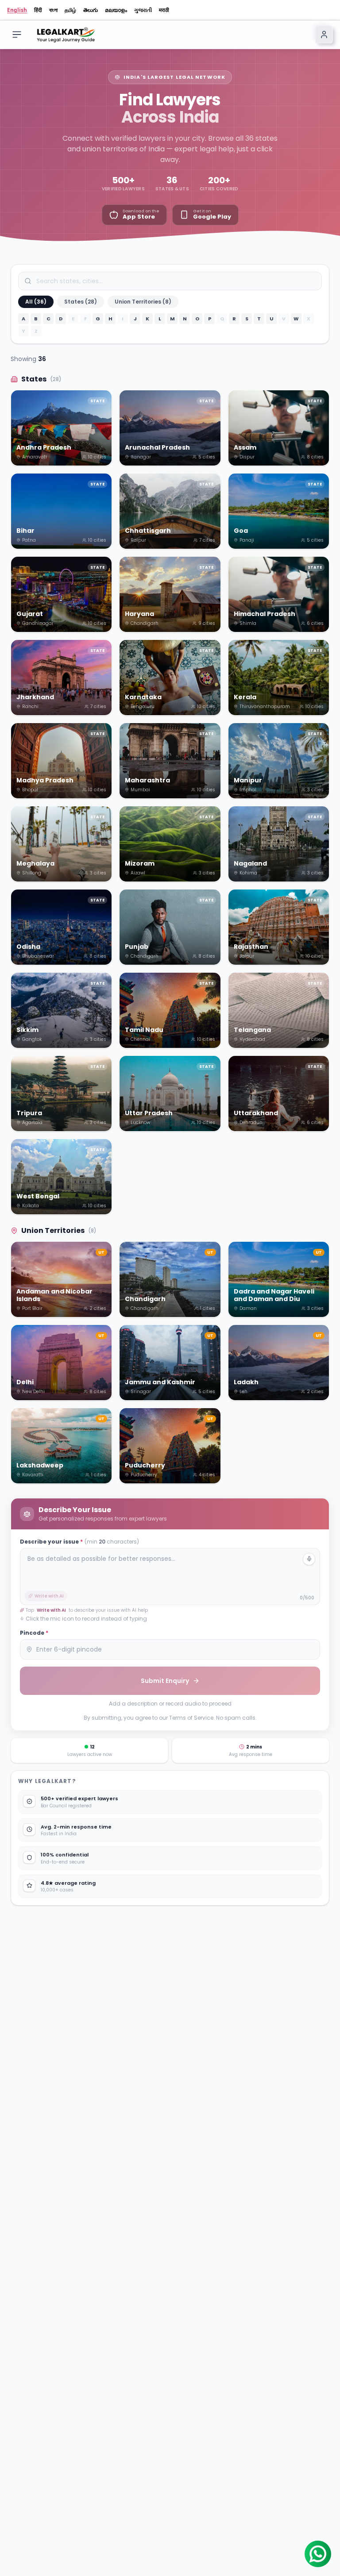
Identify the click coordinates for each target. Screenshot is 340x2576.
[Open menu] (17, 35)
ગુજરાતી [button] (143, 10)
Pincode (34, 1633)
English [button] (17, 10)
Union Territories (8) (143, 302)
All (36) (36, 302)
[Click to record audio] (309, 1559)
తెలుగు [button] (91, 10)
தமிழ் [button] (70, 10)
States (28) (81, 302)
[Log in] (324, 35)
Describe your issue (79, 1542)
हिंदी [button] (38, 10)
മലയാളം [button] (116, 10)
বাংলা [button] (53, 10)
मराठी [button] (164, 10)
